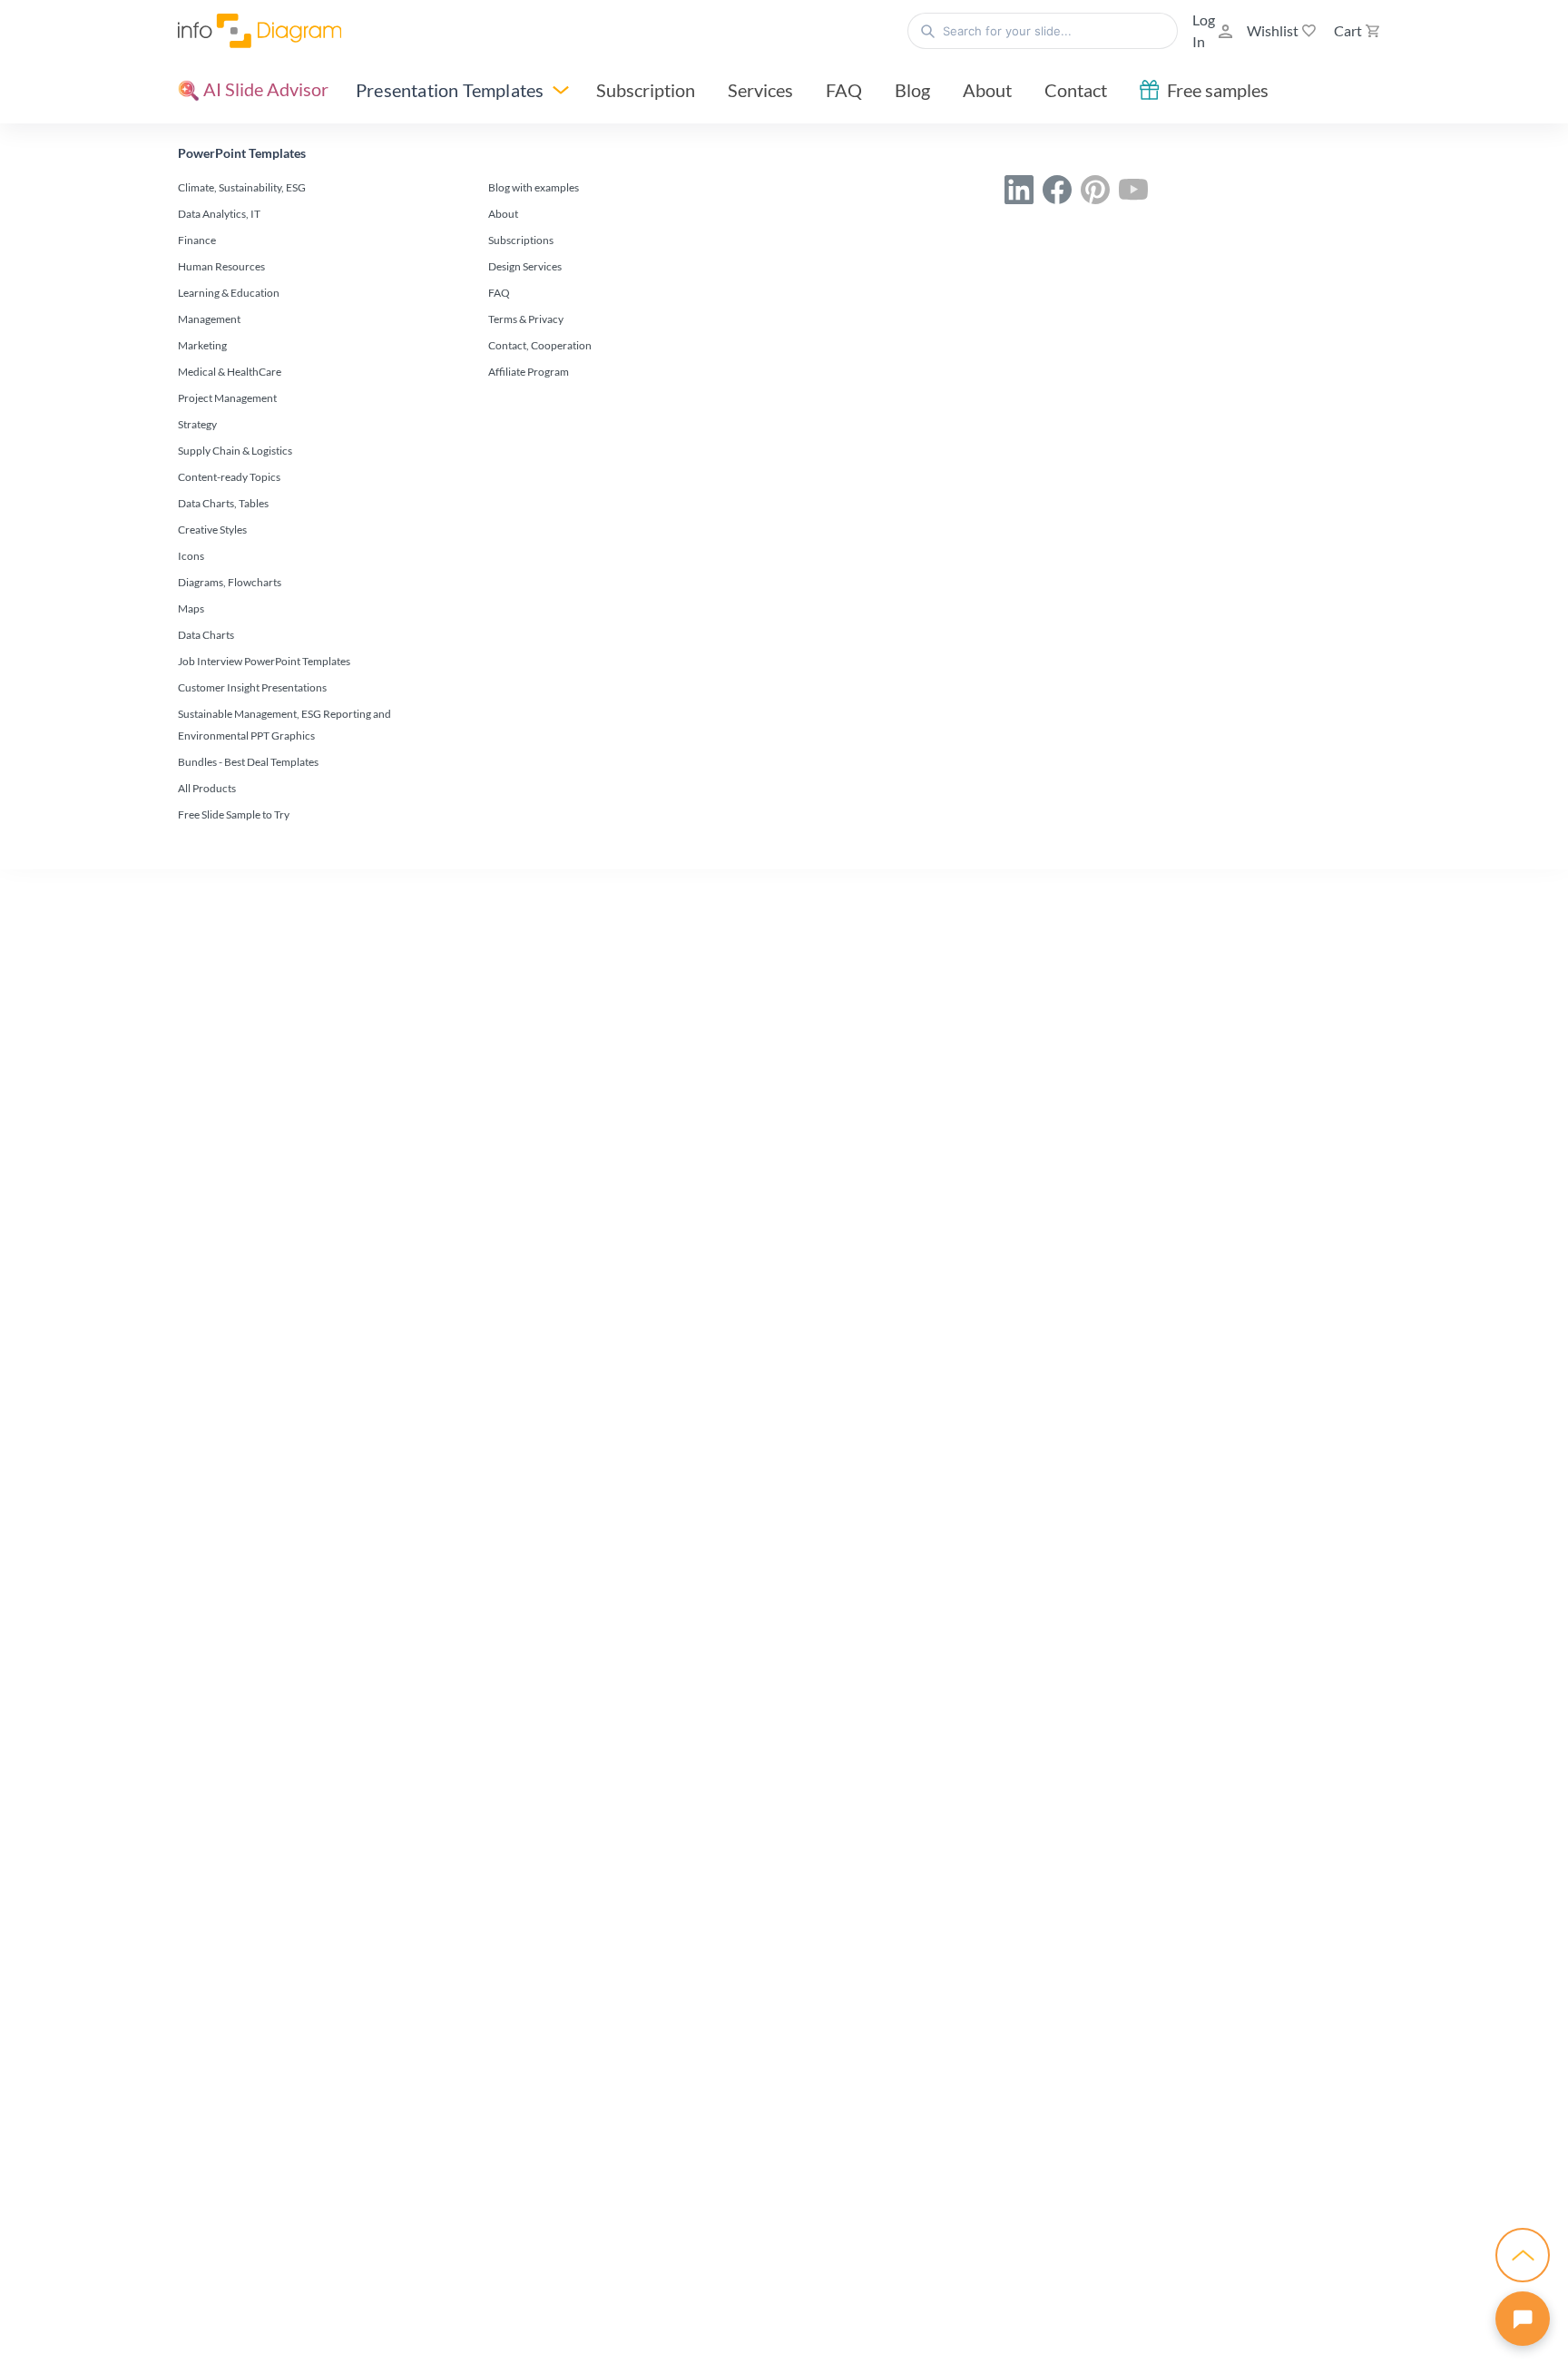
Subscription (646, 90)
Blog (912, 90)
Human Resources (221, 266)
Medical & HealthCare (230, 372)
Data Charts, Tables (223, 503)
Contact (1076, 90)
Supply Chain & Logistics (235, 451)
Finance (197, 240)
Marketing (202, 345)
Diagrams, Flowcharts (230, 582)
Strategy (197, 424)
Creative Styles (212, 530)
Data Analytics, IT (219, 214)
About (987, 90)
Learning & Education (229, 293)
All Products (207, 788)
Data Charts (206, 635)
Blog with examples (534, 187)
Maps (191, 608)
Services (760, 90)
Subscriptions (521, 240)
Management (209, 319)
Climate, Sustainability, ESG (242, 187)
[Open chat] (1523, 2319)
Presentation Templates (450, 90)
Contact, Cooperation (540, 345)
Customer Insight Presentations (252, 687)
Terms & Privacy (526, 319)
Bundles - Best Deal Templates (248, 762)
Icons (191, 556)
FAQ (844, 90)
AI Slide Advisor (264, 89)
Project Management (227, 398)
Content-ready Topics (229, 477)
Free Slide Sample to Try (234, 814)
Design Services (525, 266)
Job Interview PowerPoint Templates (264, 661)
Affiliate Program (529, 372)
